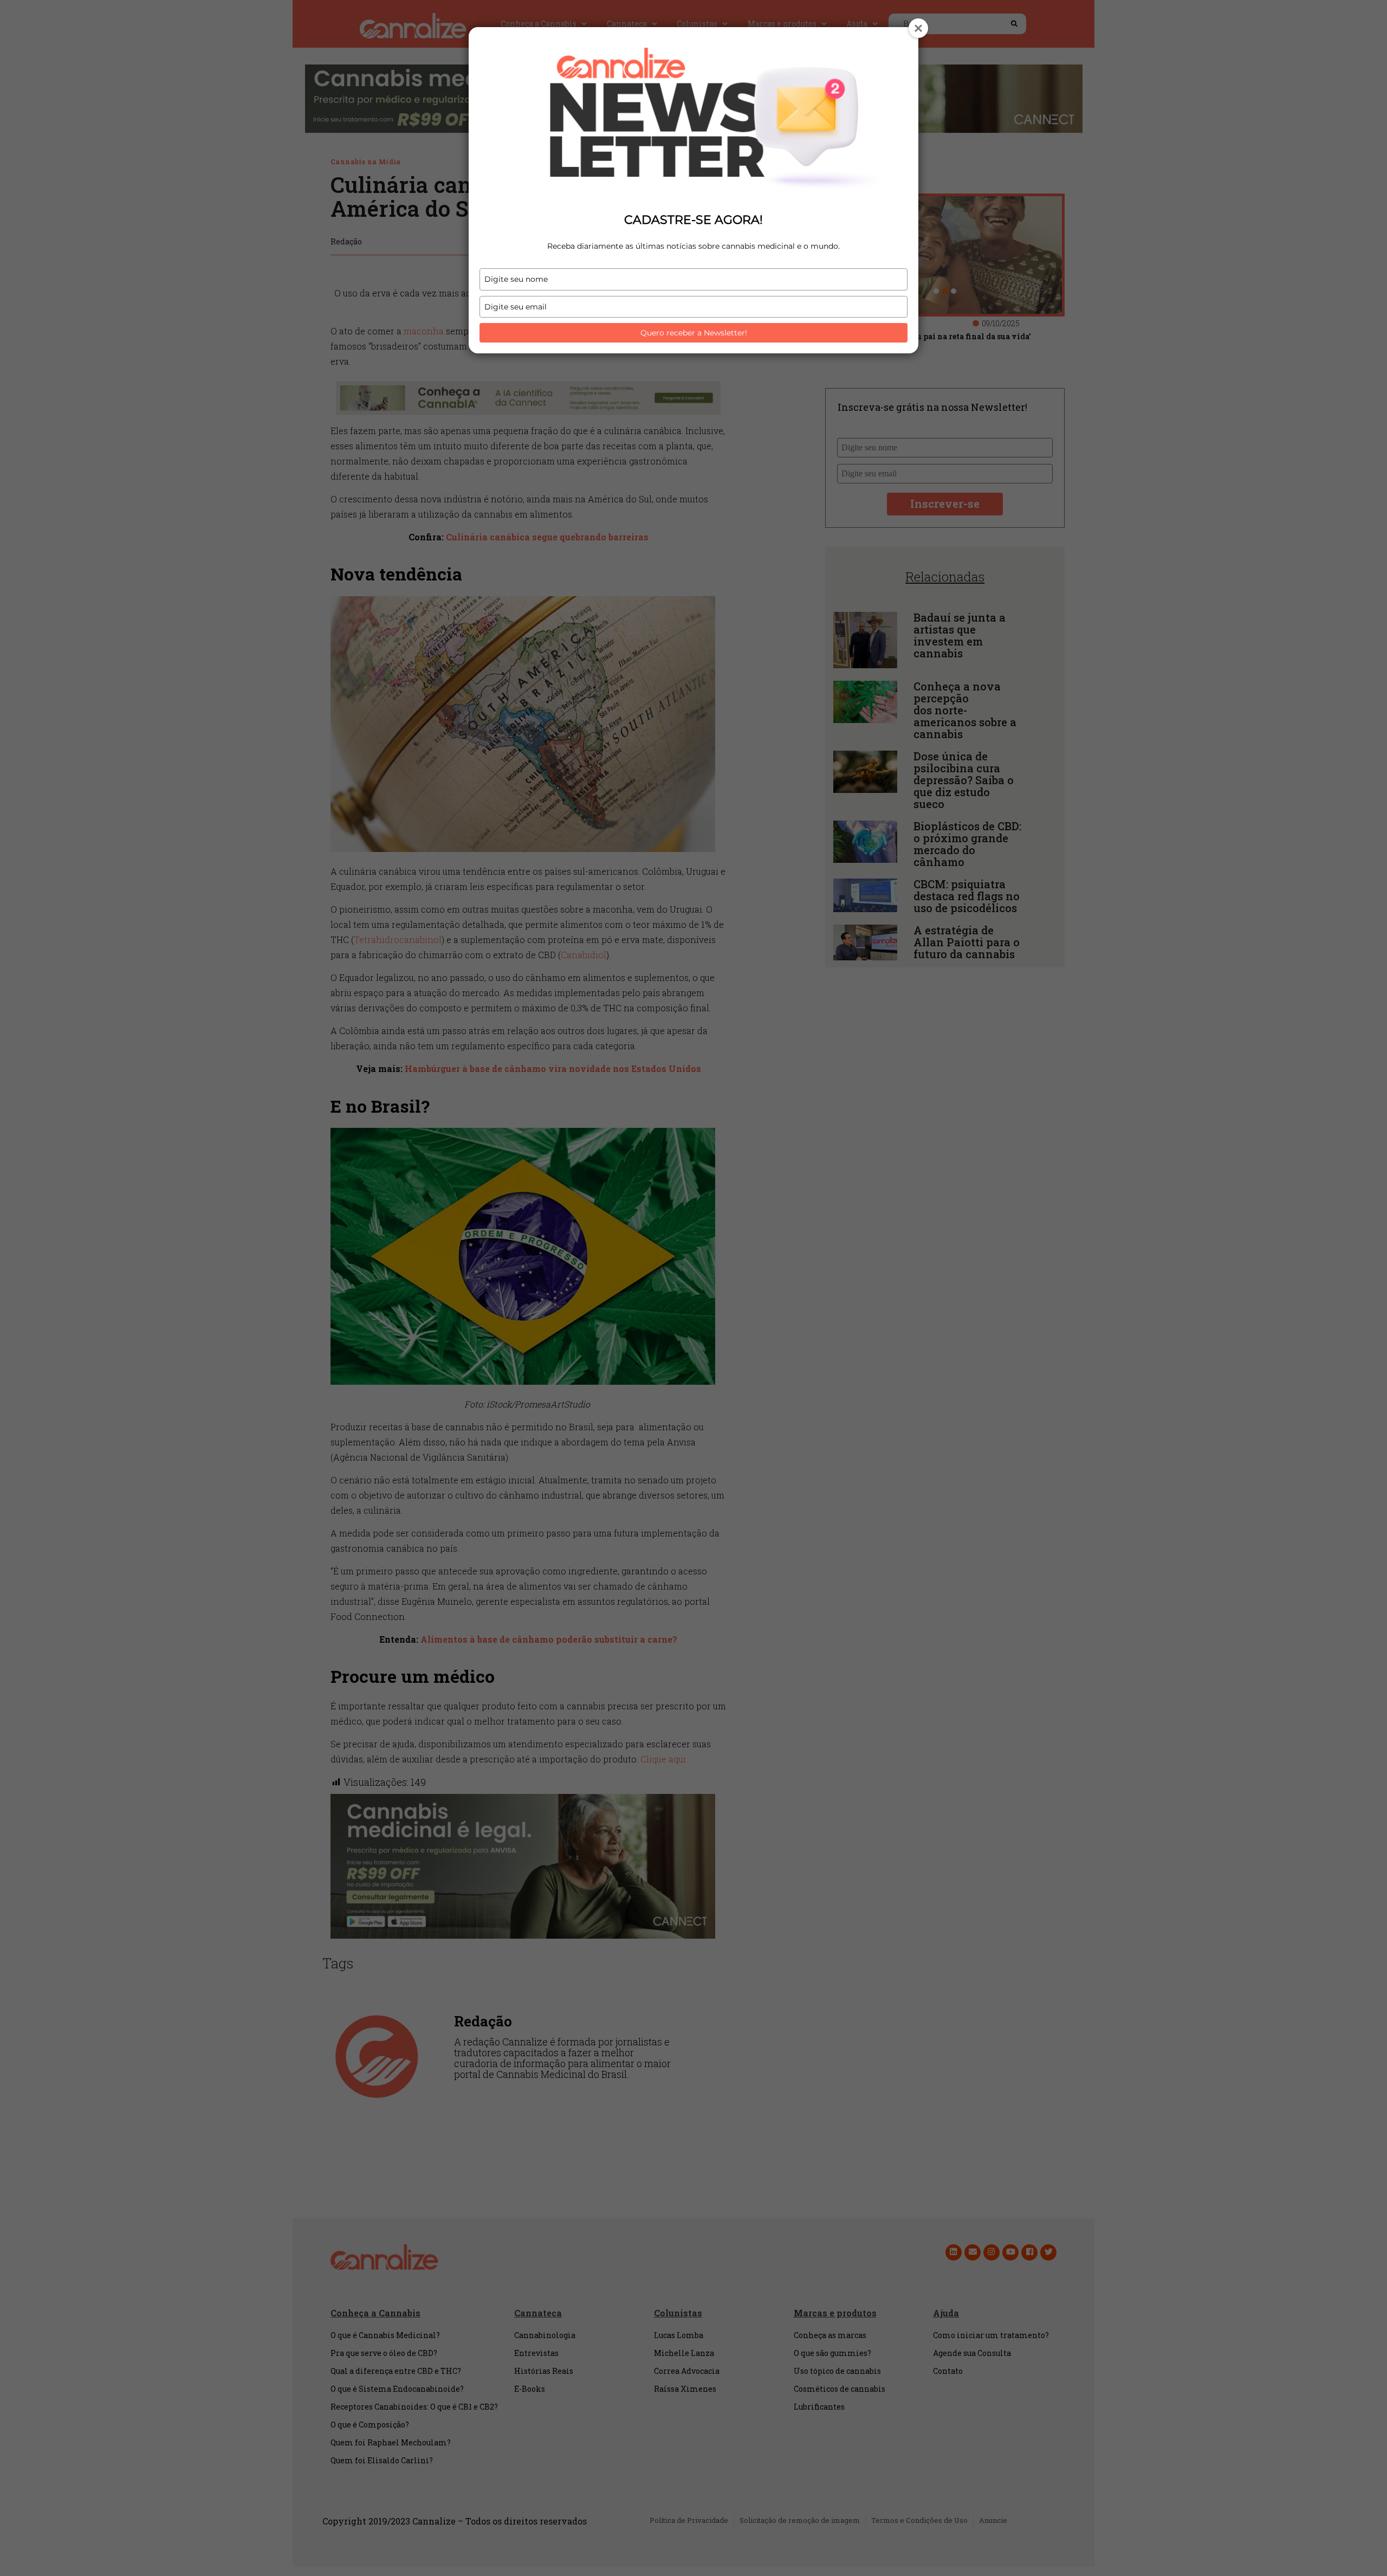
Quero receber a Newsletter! (694, 333)
